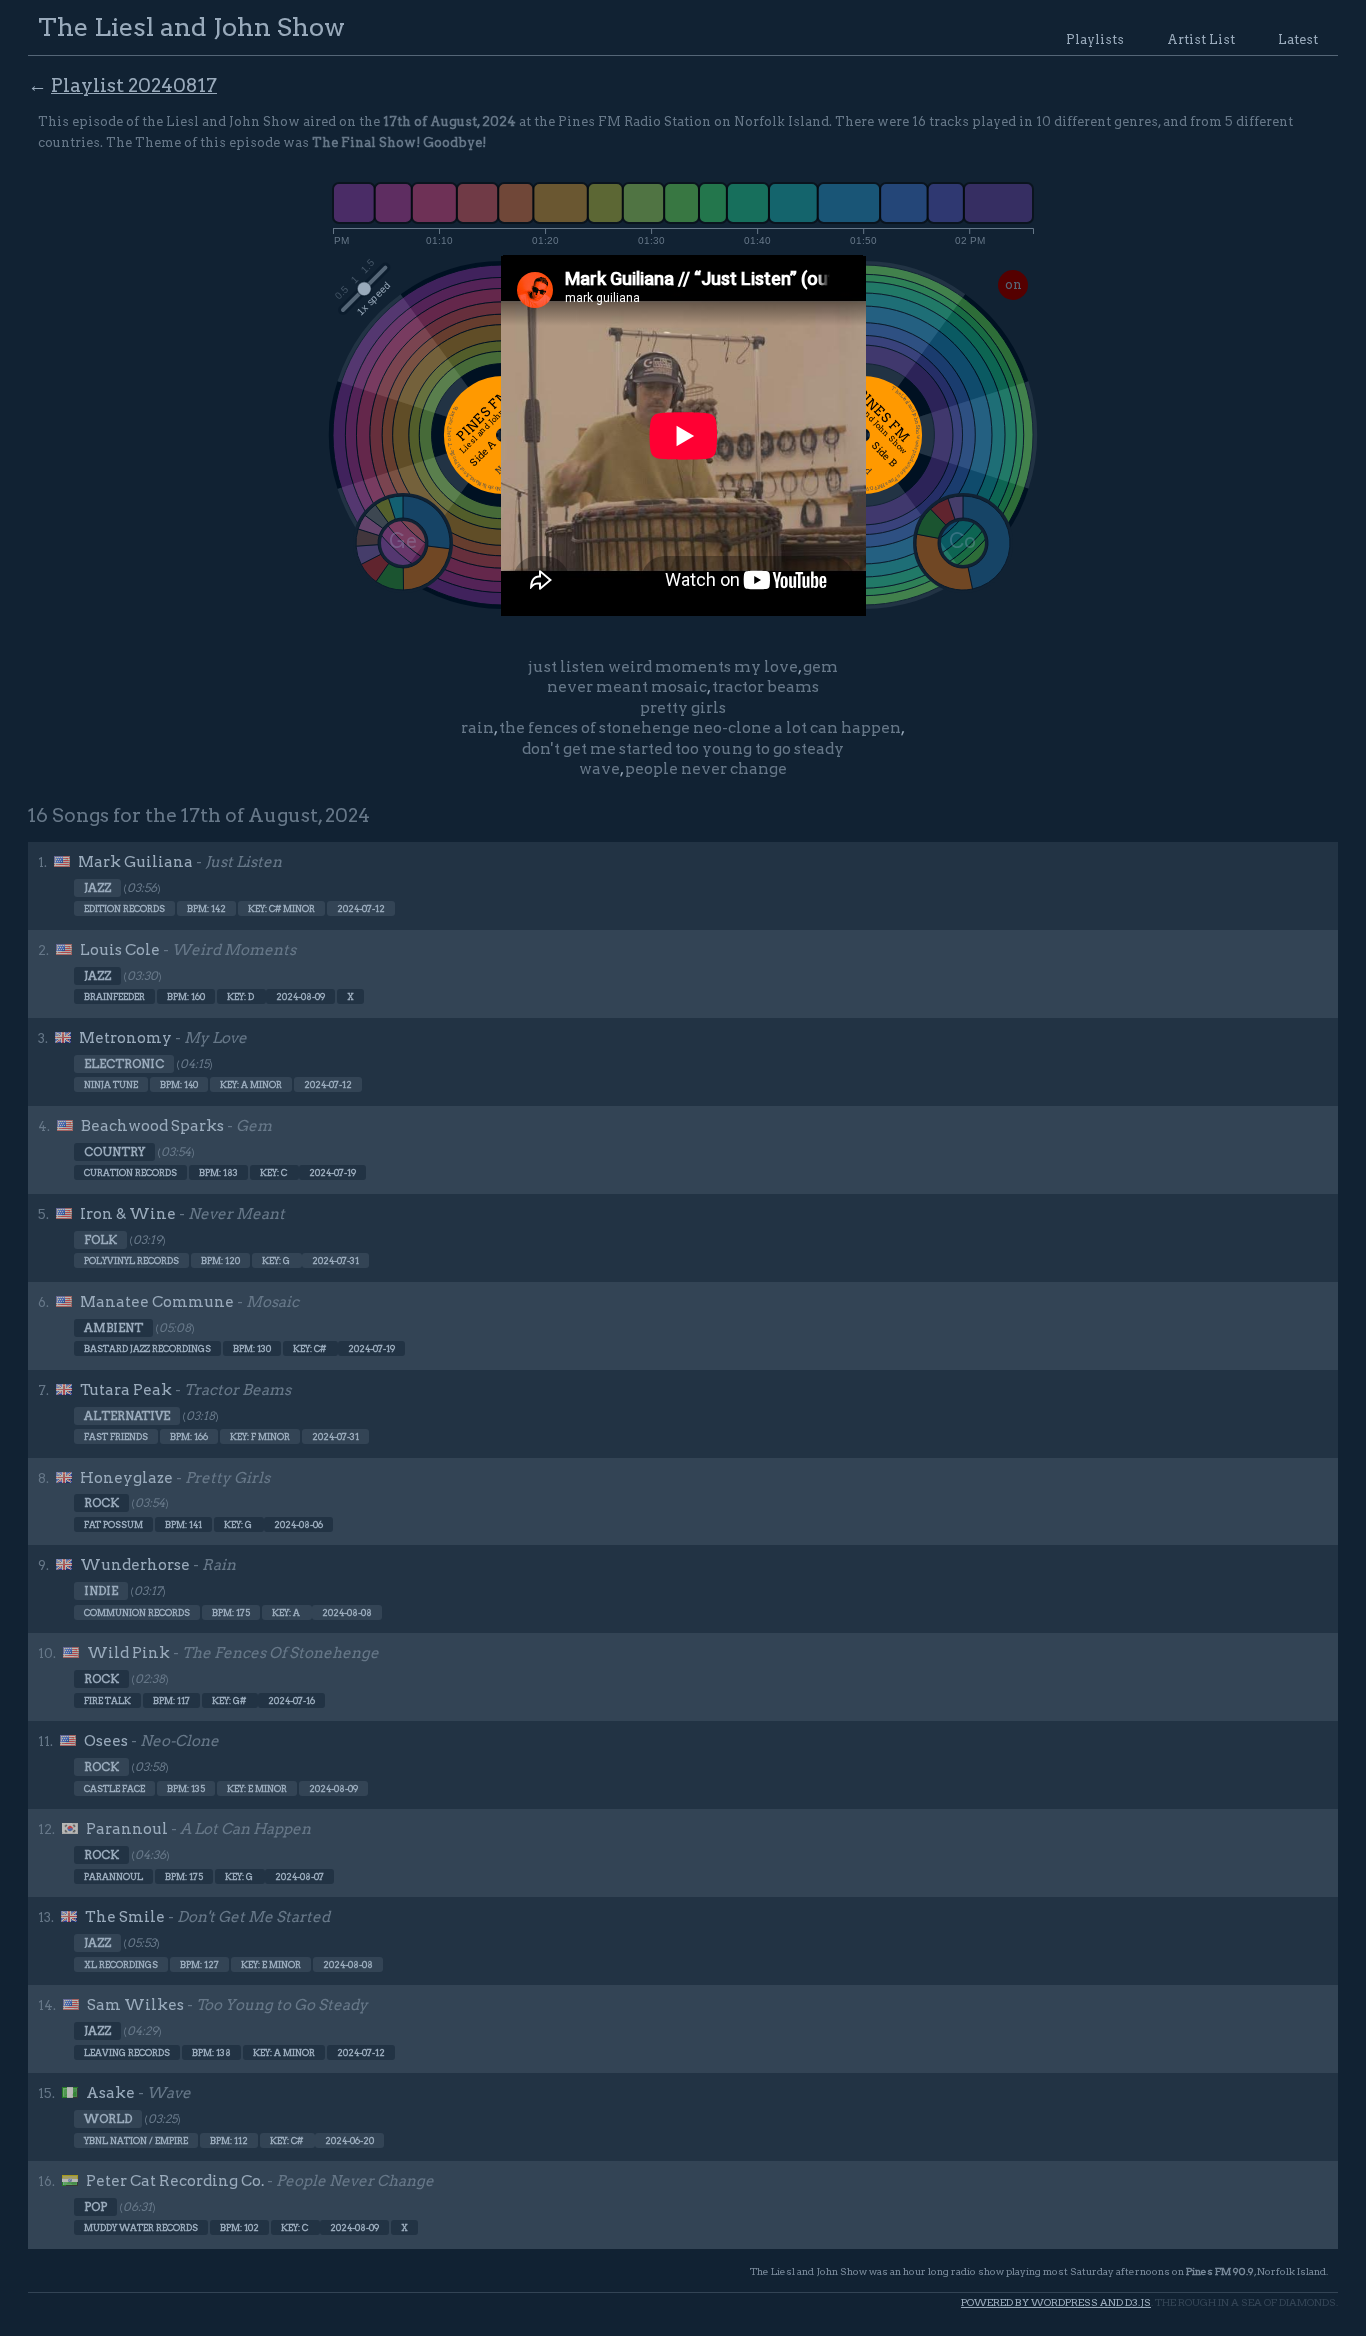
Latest (1298, 39)
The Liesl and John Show (191, 26)
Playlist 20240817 (134, 85)
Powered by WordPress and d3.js (1056, 2302)
